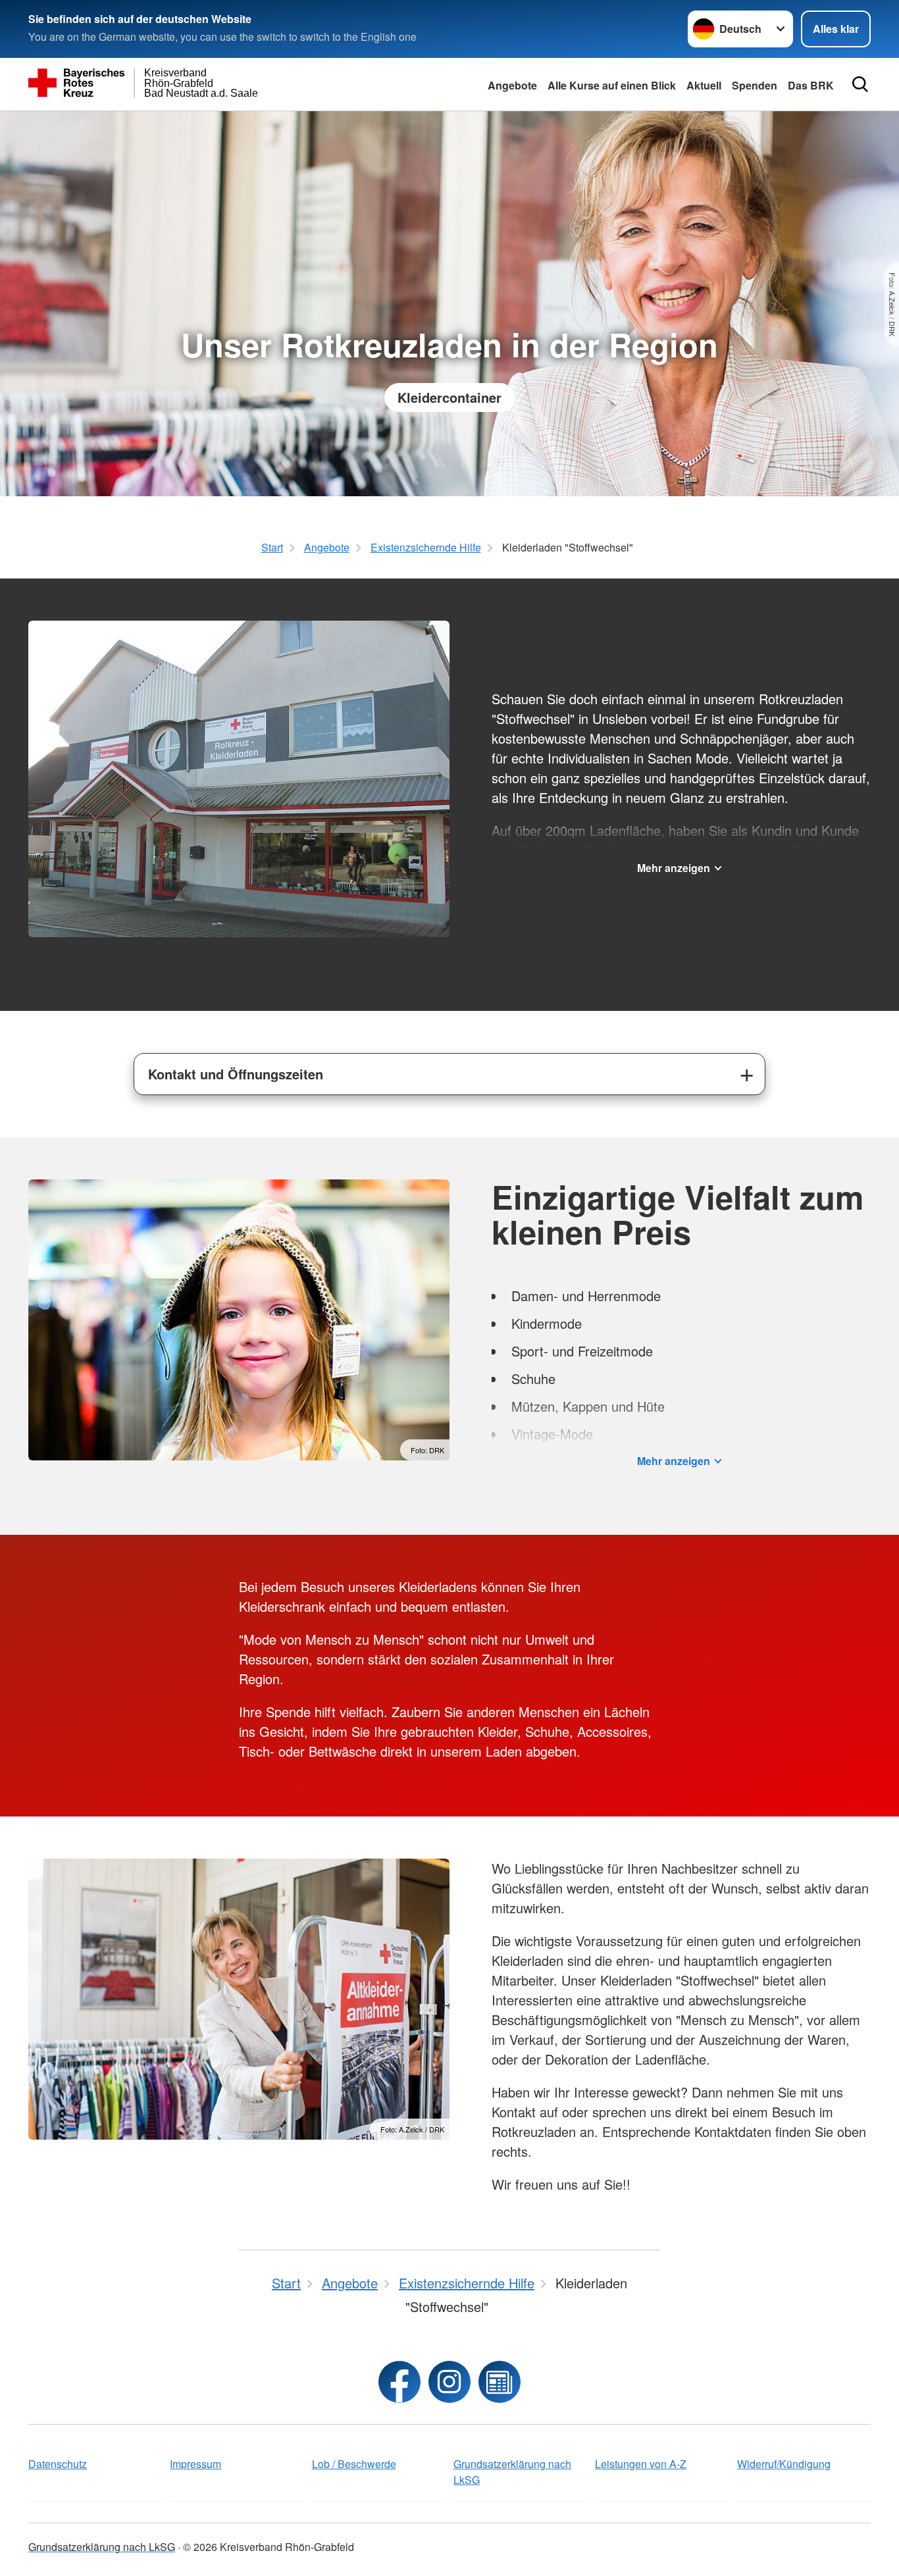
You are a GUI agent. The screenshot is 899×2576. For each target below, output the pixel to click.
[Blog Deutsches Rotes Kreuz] (500, 2382)
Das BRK (811, 85)
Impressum (195, 2464)
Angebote (512, 85)
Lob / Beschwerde (354, 2464)
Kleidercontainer (449, 397)
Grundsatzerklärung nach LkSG (512, 2472)
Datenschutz (58, 2464)
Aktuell (704, 85)
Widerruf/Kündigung (784, 2464)
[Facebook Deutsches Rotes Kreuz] (399, 2382)
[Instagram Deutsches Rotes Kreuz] (449, 2382)
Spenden (755, 85)
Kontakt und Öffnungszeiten (236, 1074)
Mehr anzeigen (674, 868)
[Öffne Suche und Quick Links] (860, 84)
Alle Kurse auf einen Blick (612, 85)
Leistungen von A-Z (641, 2464)
